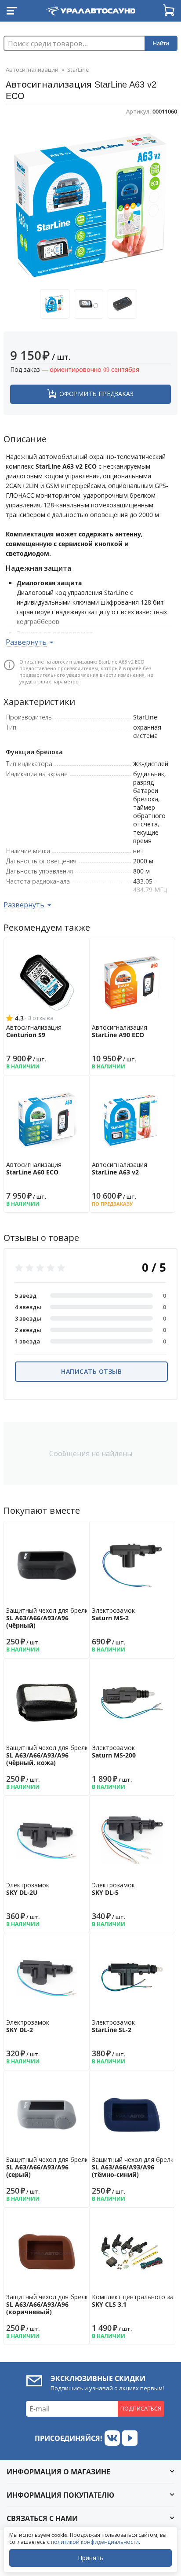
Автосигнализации (32, 70)
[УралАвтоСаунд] (90, 9)
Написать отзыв (91, 1371)
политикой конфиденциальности (95, 2542)
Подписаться (141, 2408)
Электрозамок (113, 1614)
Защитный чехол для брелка (49, 1618)
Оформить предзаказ (96, 394)
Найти (161, 43)
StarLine (78, 70)
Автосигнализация (34, 1031)
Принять (90, 2558)
